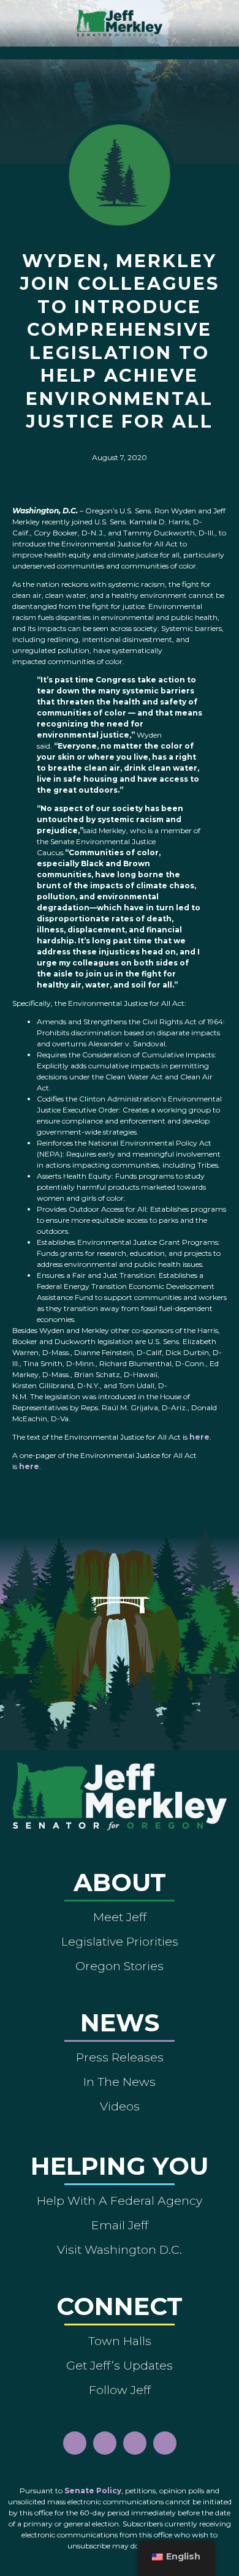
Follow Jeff (120, 2390)
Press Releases (120, 2057)
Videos (120, 2106)
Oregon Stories (120, 1966)
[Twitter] (165, 2443)
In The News (120, 2082)
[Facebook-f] (75, 2443)
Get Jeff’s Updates (120, 2365)
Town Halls (120, 2341)
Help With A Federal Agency (120, 2200)
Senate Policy (93, 2491)
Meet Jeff (120, 1917)
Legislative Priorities (120, 1941)
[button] (120, 50)
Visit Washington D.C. (120, 2249)
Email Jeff (120, 2225)
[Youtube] (135, 2443)
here (199, 1437)
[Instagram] (105, 2443)
